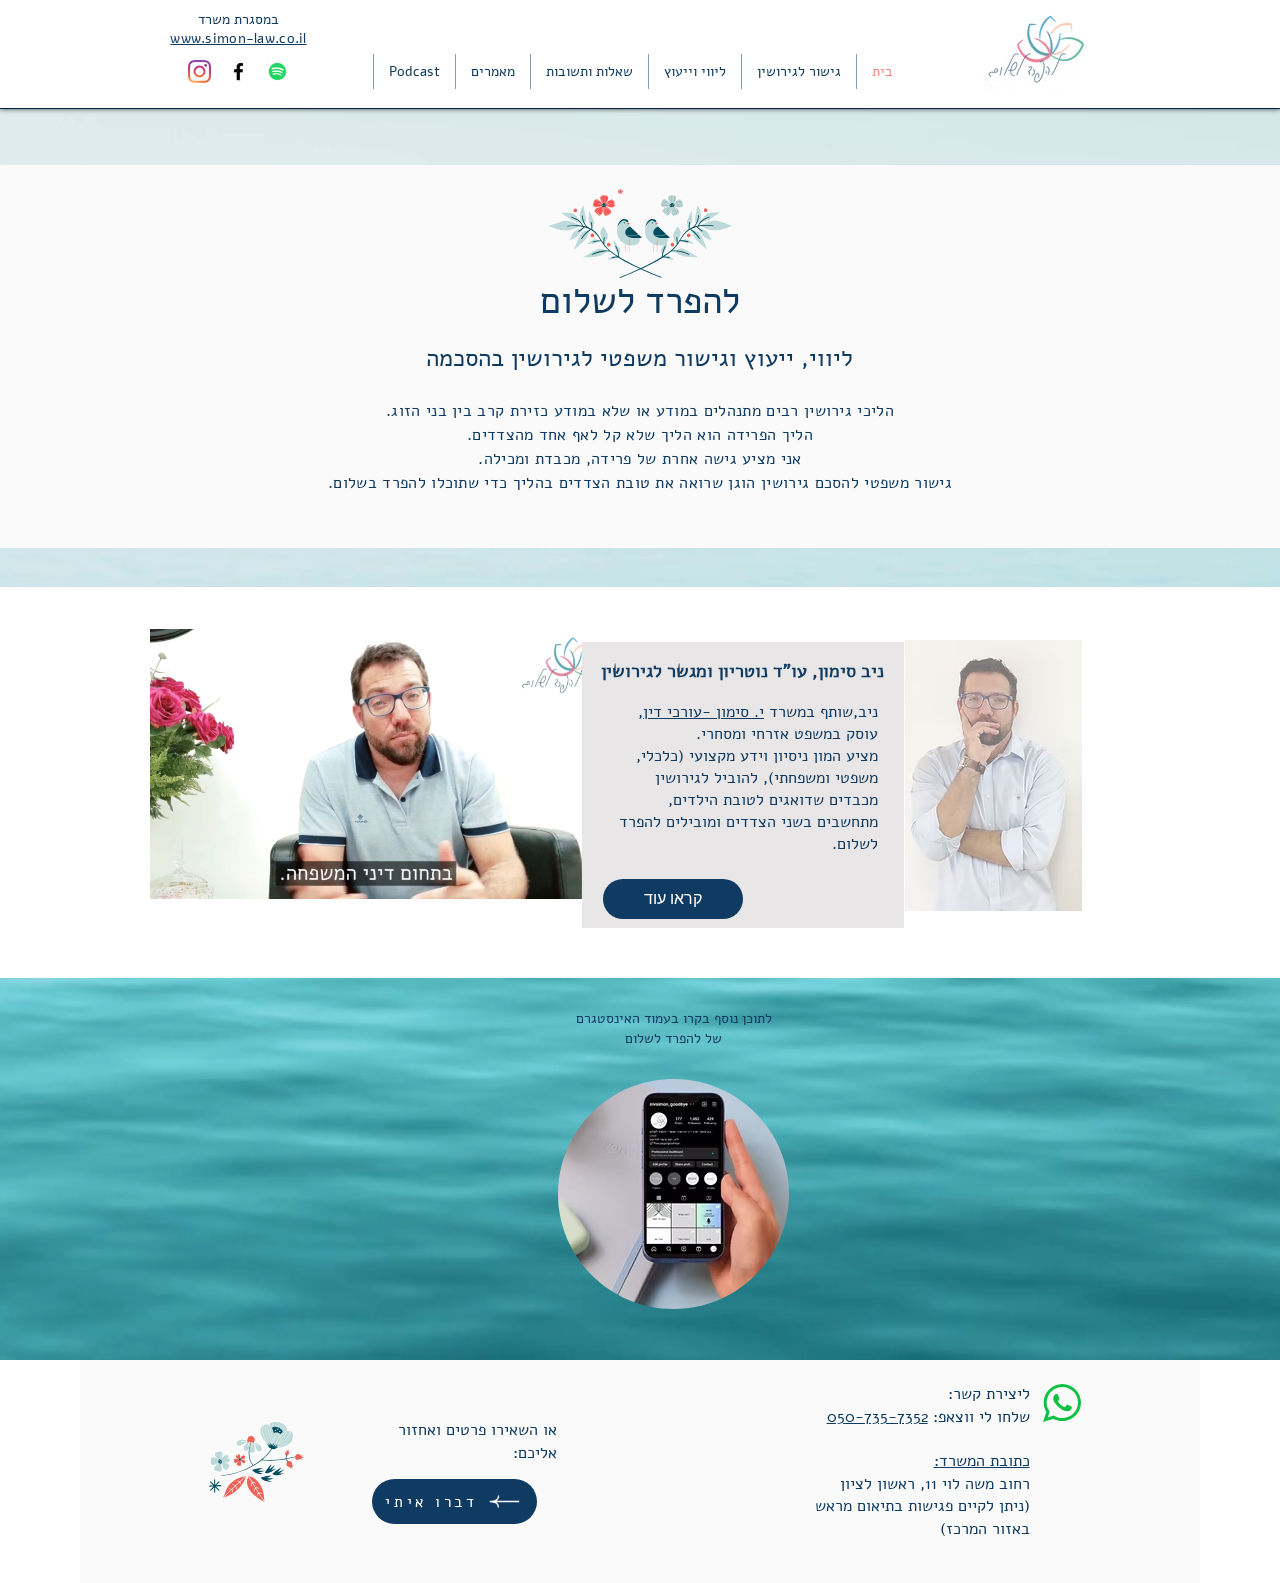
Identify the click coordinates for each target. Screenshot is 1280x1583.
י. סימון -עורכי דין (703, 712)
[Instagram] (199, 71)
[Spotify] (277, 71)
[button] (558, 875)
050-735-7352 (877, 1417)
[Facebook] (238, 71)
